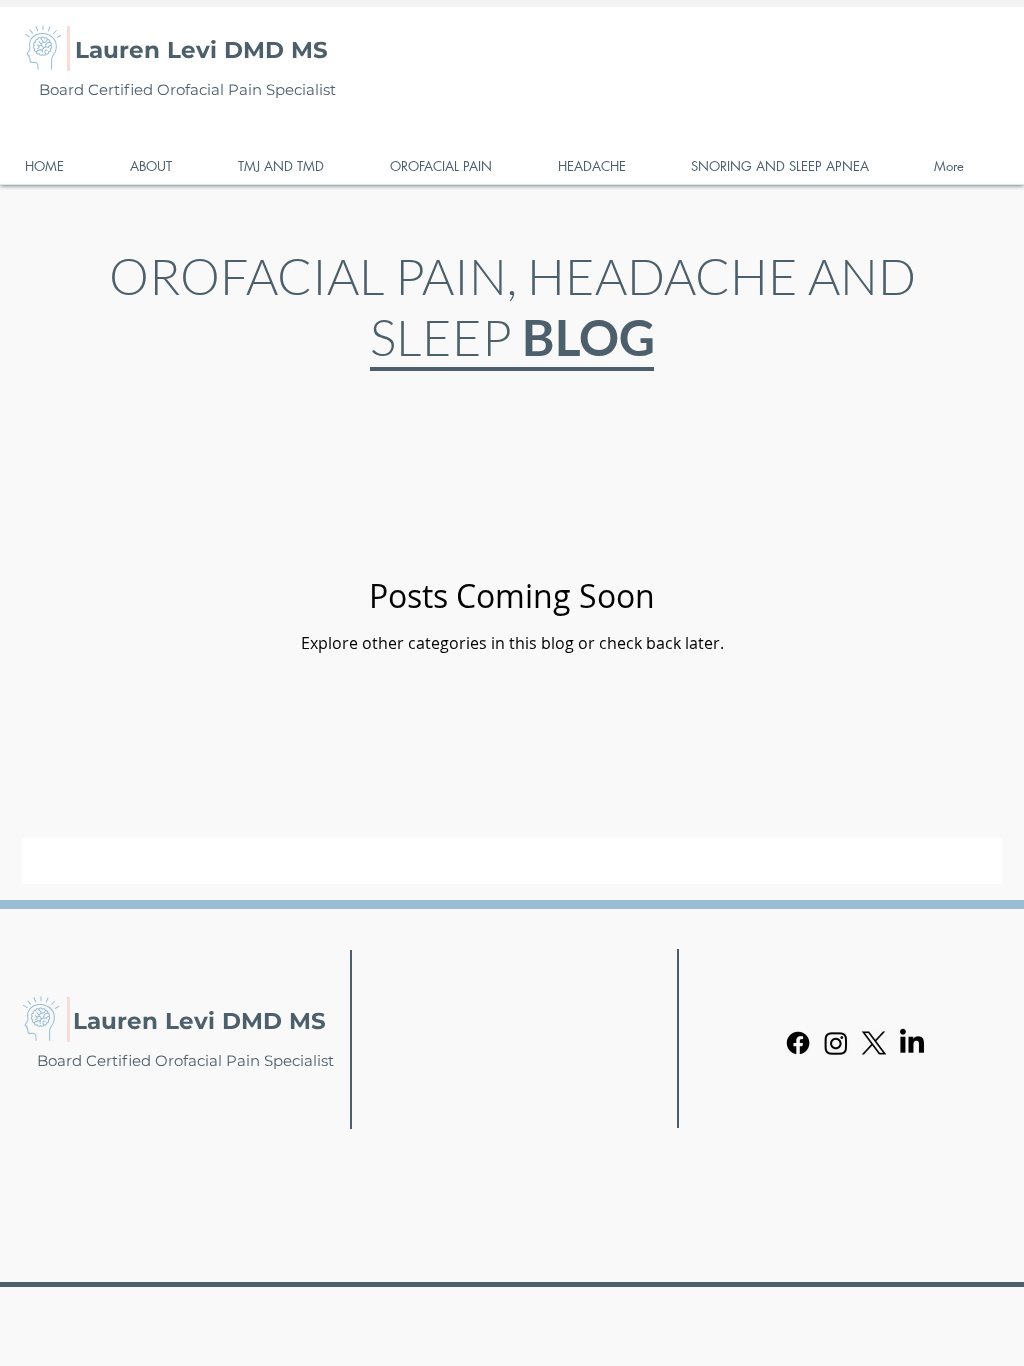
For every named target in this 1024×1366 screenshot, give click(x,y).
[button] (169, 166)
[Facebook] (798, 1043)
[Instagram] (836, 1043)
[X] (874, 1043)
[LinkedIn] (912, 1043)
